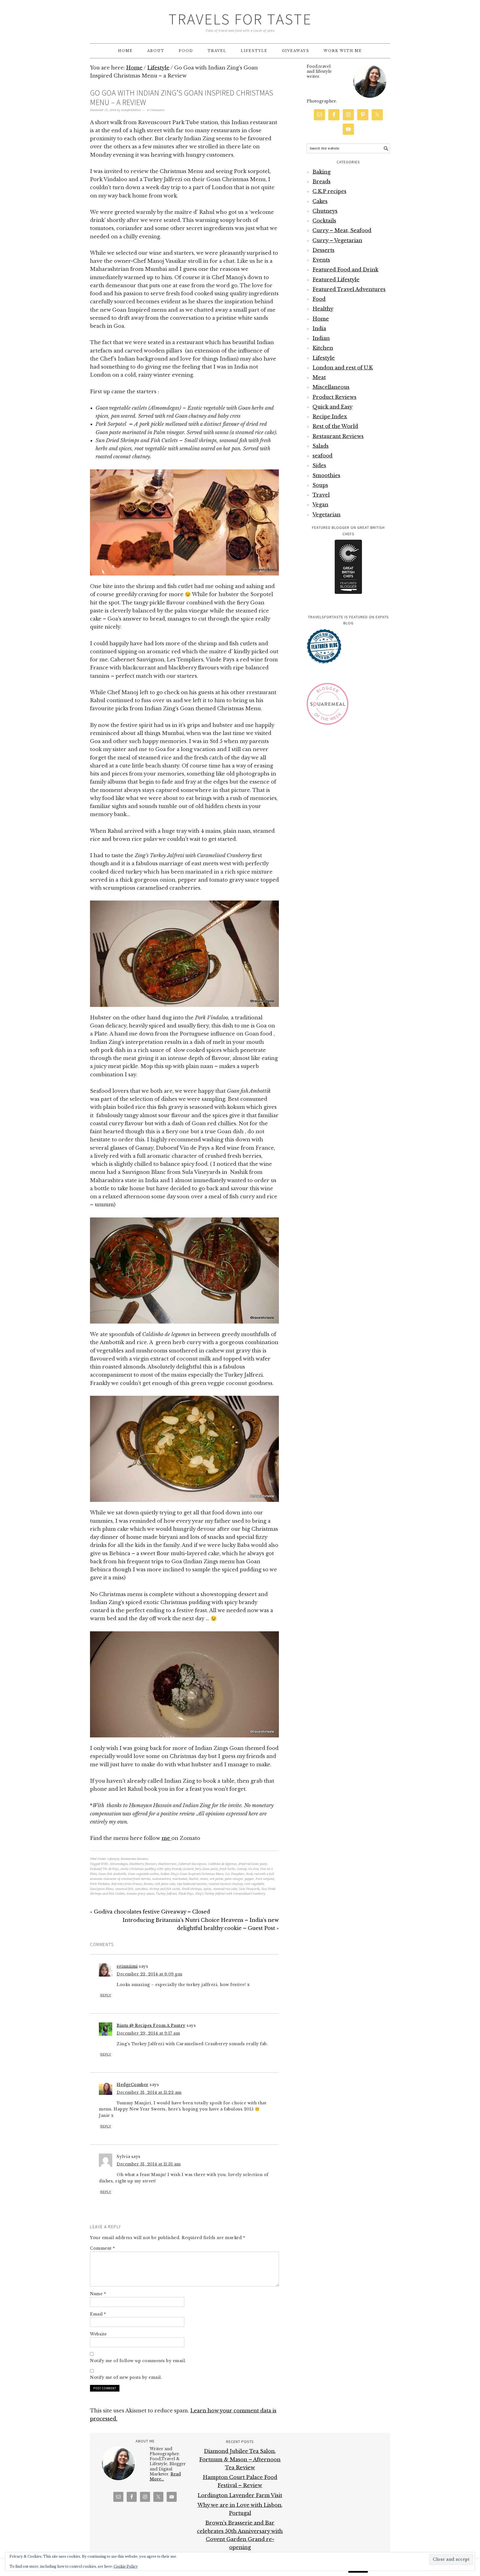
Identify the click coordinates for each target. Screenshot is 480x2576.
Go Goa (253, 1869)
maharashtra (162, 1879)
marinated (180, 1879)
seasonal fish (124, 1889)
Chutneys (325, 211)
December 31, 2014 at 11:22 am (149, 2092)
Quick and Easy (332, 407)
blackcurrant (167, 1864)
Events (321, 260)
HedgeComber (133, 2085)
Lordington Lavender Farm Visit (240, 2495)
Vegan (320, 505)
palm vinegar (234, 1879)
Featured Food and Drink (345, 270)
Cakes (320, 201)
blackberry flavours (143, 1864)
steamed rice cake (225, 1889)
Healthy (323, 309)
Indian (321, 338)
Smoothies (326, 476)
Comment (102, 2248)
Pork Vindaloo (100, 1884)
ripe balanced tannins (192, 1884)
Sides (319, 466)
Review (148, 1884)
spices (207, 1889)
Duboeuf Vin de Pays (104, 1869)
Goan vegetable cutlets (143, 1874)
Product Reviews (334, 397)
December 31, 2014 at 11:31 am (149, 2164)
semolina (141, 1889)
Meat (319, 377)
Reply (106, 1995)
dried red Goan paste (253, 1864)
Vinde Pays (186, 1894)
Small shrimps (192, 1889)
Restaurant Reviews (135, 1859)
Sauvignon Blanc (102, 1889)
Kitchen (323, 348)
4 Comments (156, 110)
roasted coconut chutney (226, 1884)
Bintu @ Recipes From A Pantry (151, 2025)
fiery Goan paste (206, 1869)
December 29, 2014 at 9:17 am (148, 2033)
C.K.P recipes (329, 191)
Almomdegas (119, 1864)
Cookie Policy (126, 2566)
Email (98, 2314)
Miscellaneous (331, 387)
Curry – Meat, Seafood (342, 231)
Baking (322, 172)
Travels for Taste (240, 19)
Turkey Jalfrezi (166, 1894)
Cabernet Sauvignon (192, 1864)
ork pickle (216, 1879)
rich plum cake (165, 1884)
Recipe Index (330, 417)
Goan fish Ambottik (112, 1874)
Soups (320, 485)
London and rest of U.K (343, 368)
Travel (321, 495)
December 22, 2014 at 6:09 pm (149, 1974)
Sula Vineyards (249, 1889)
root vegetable (254, 1884)
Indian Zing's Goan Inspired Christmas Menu (192, 1874)
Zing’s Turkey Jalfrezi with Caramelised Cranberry (230, 1894)
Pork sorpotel (265, 1879)
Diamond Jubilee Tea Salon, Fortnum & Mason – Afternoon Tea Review (240, 2459)
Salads (321, 446)
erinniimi (127, 1966)
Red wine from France (127, 1884)
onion (204, 1879)
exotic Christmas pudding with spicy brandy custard (157, 1869)
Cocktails (324, 221)
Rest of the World (335, 426)
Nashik (193, 1879)
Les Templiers (235, 1874)
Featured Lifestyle (336, 280)
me (167, 1838)
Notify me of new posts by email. (126, 2377)
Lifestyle (113, 1859)
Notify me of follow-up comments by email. (138, 2361)
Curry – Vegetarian (337, 241)
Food (319, 299)
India (319, 329)
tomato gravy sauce (140, 1894)
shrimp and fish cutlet (165, 1889)
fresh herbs (227, 1869)
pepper (249, 1879)
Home (321, 319)
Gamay (242, 1869)
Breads (322, 182)
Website (98, 2334)
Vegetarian (327, 515)
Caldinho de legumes (222, 1864)
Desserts (323, 250)
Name (98, 2294)
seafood (322, 456)
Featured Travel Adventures (349, 289)
